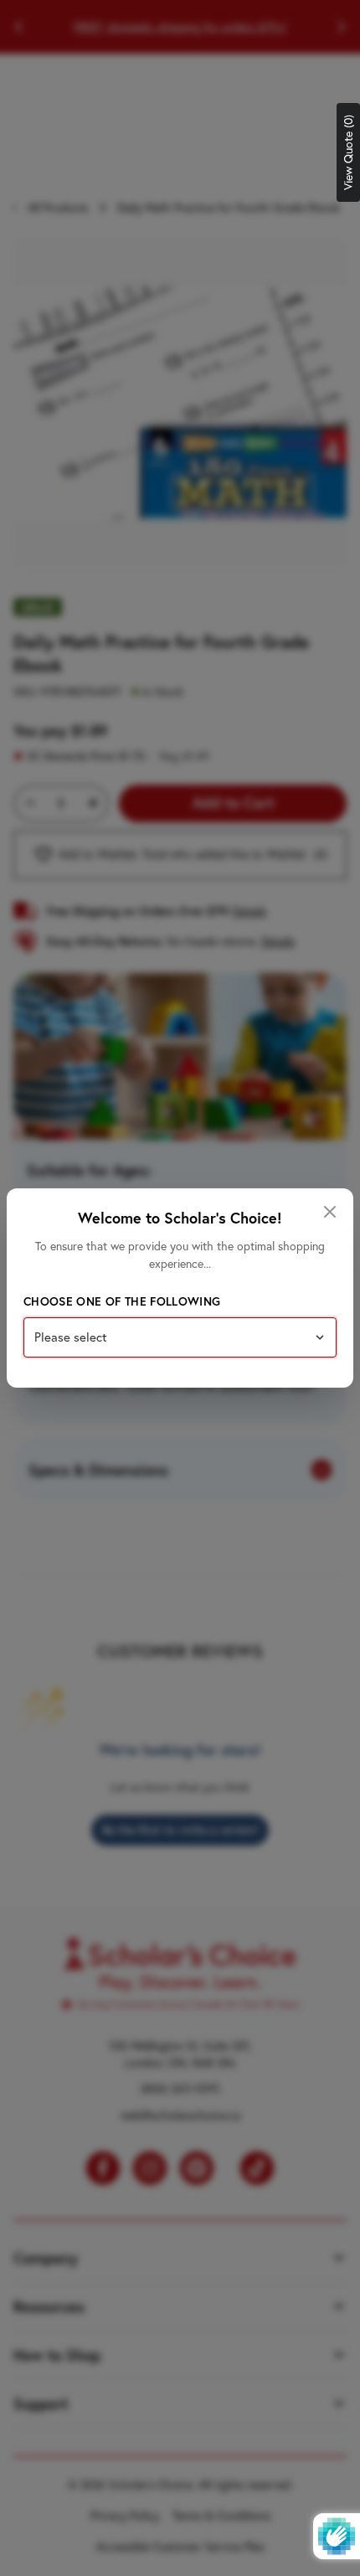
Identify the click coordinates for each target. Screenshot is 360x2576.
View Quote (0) (348, 152)
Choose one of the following (122, 1301)
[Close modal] (330, 1212)
